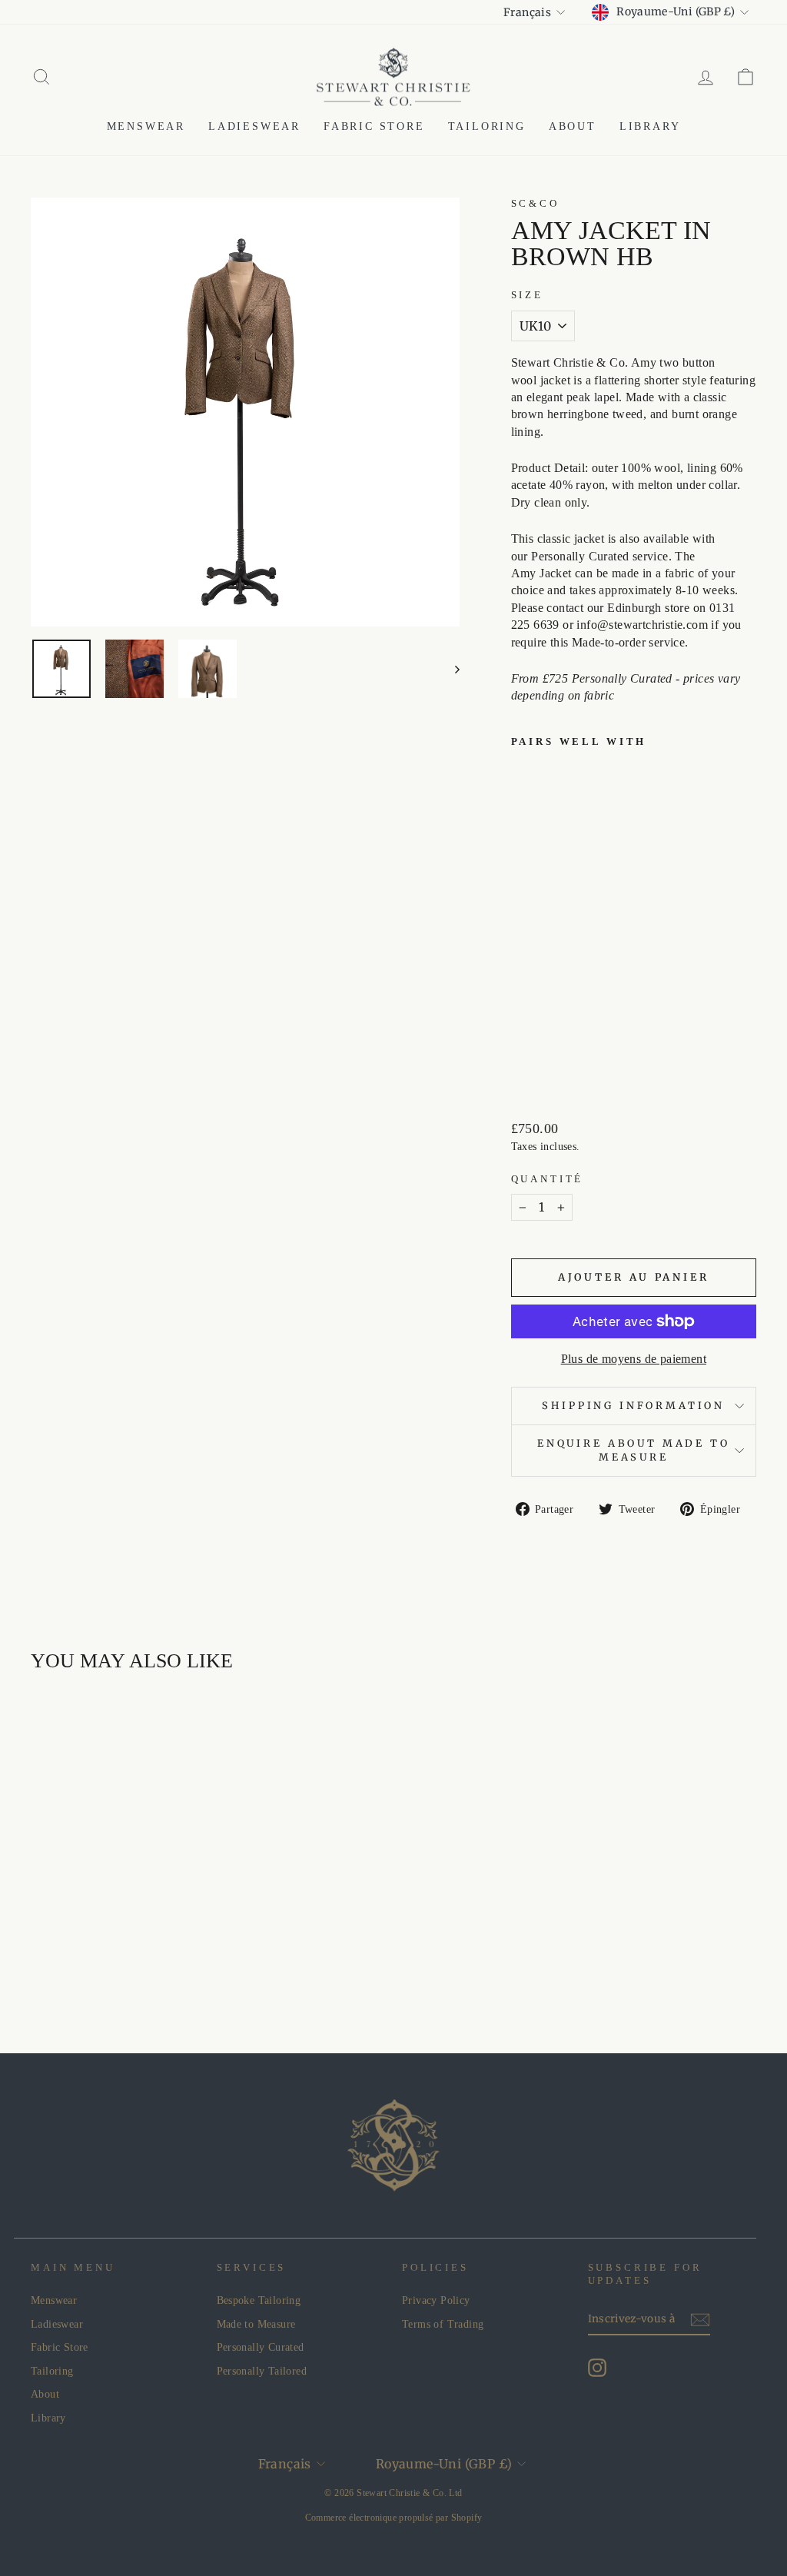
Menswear (146, 126)
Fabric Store (374, 126)
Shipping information (633, 1405)
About (573, 126)
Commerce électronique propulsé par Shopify (394, 2518)
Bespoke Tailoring (259, 2300)
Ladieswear (254, 126)
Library (650, 126)
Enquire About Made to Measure (634, 1450)
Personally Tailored (262, 2371)
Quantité (548, 1179)
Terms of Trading (443, 2324)
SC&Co (535, 204)
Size (527, 295)
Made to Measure (256, 2324)
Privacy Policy (436, 2300)
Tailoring (487, 126)
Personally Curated (261, 2347)
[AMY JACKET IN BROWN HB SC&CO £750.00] (536, 914)
